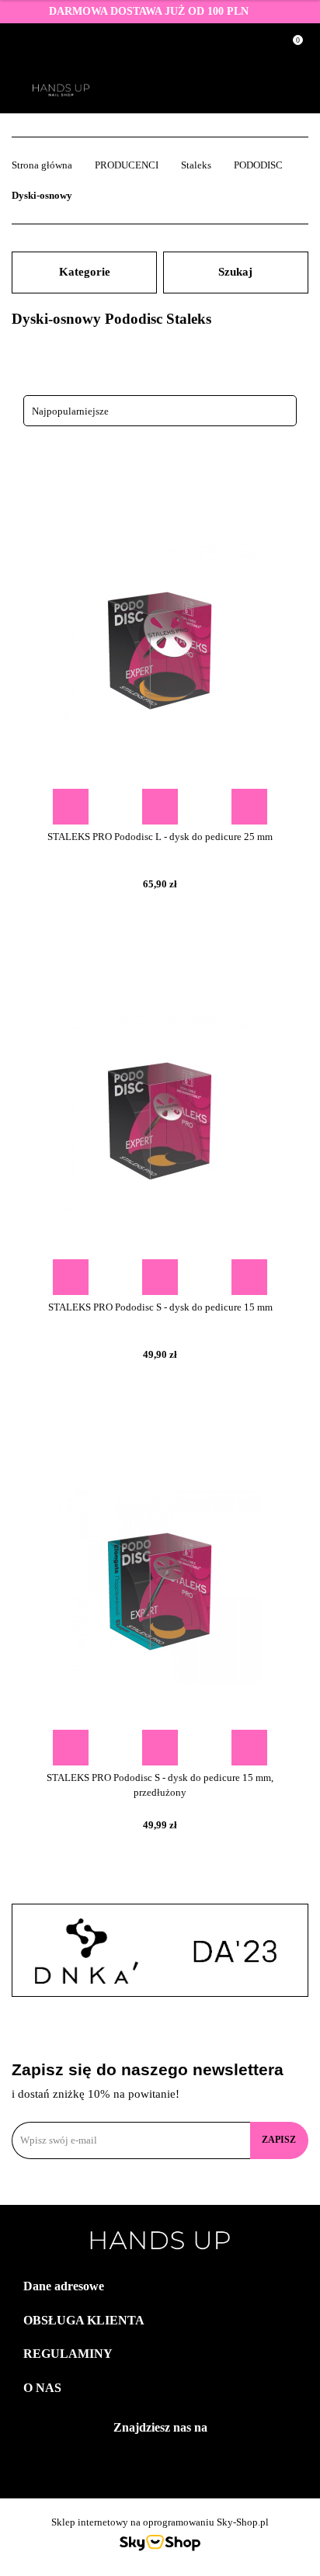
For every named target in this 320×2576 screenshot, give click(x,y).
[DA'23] (234, 1951)
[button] (160, 2287)
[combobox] (160, 411)
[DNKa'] (86, 1951)
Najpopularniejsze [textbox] (70, 411)
